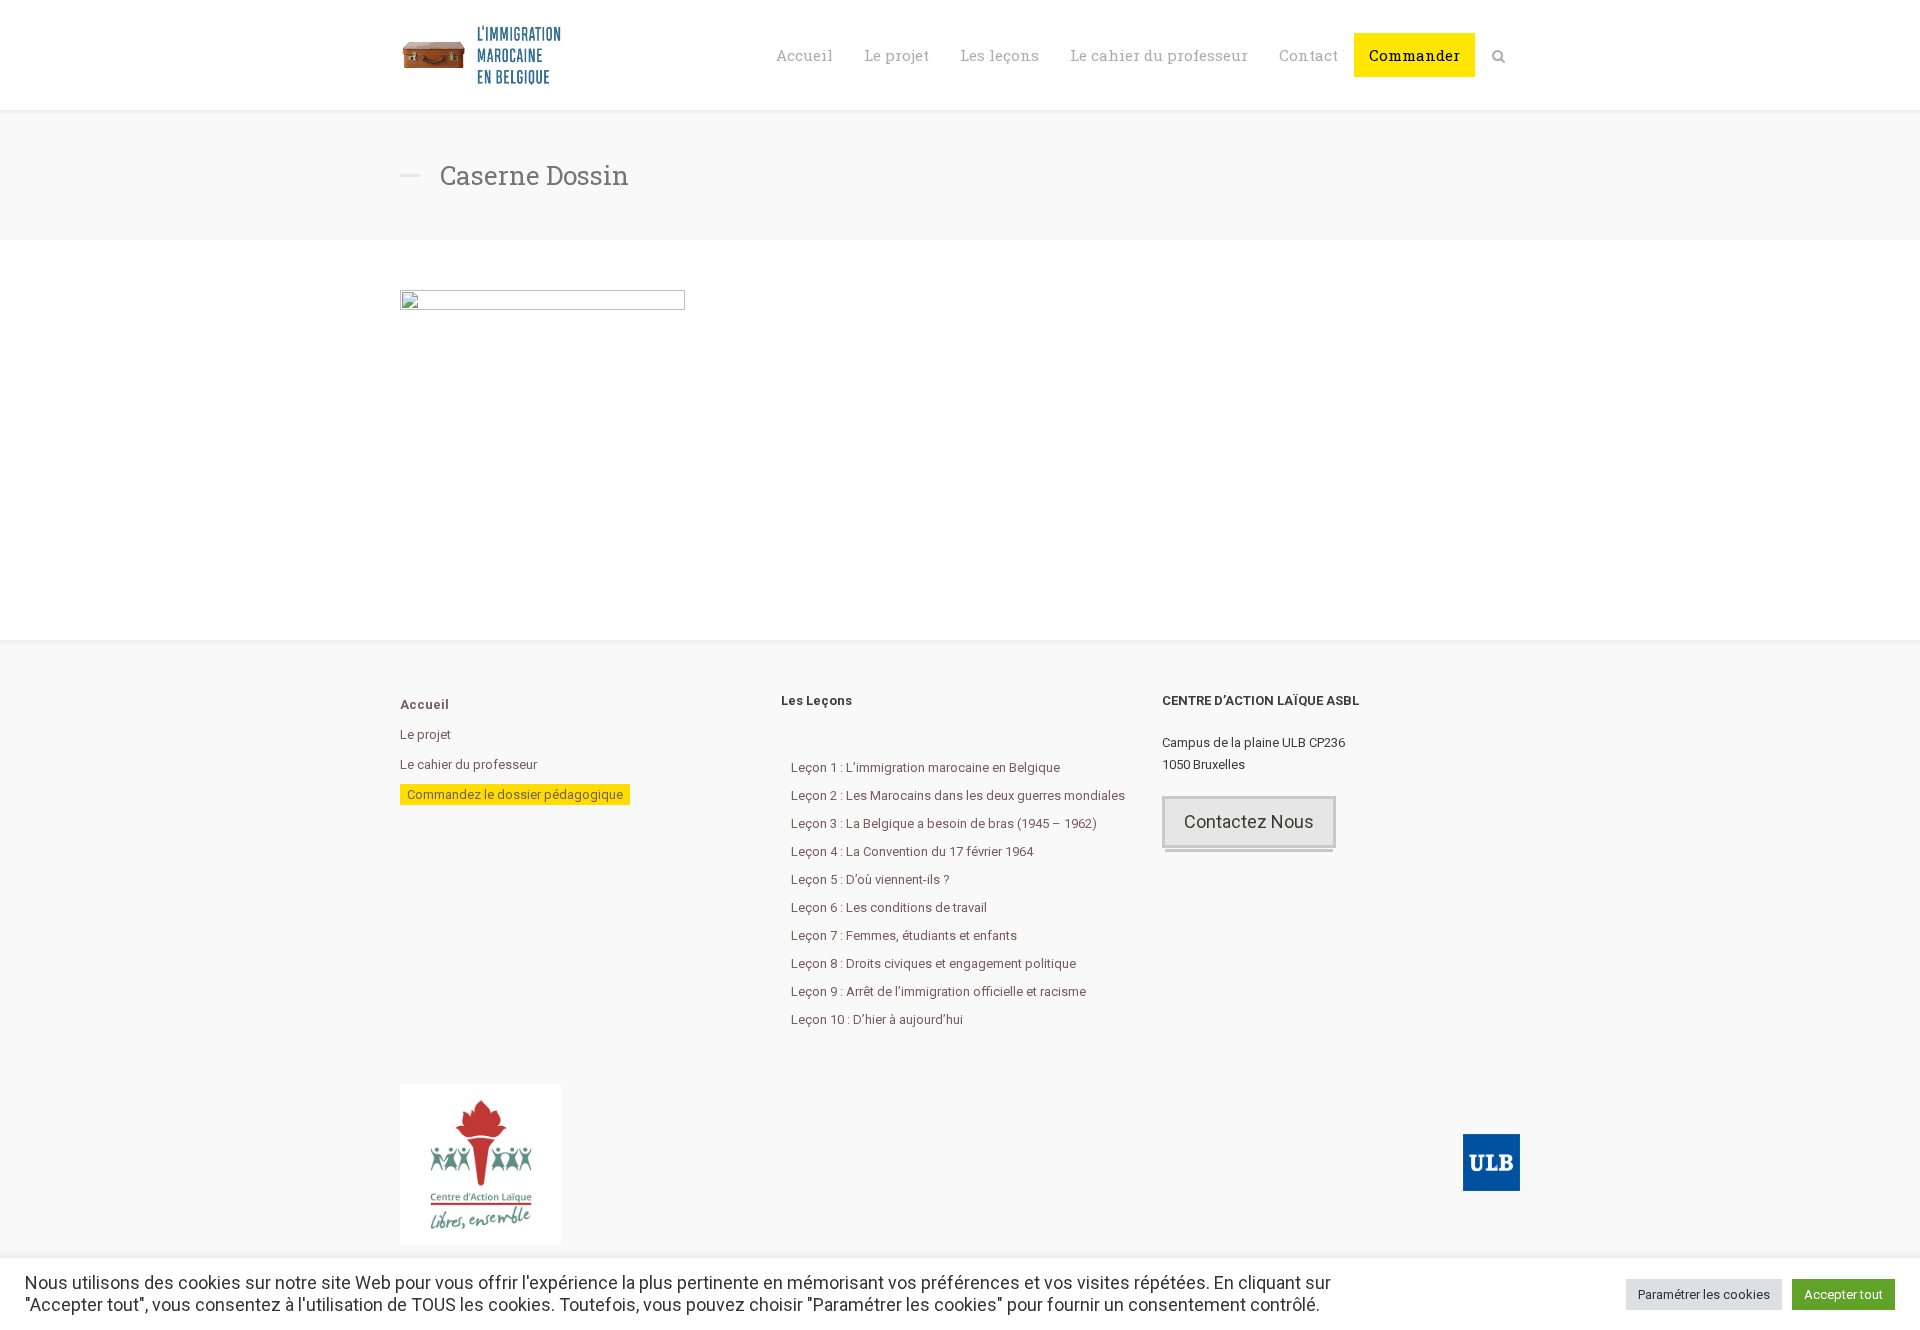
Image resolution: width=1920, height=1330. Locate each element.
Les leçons (999, 55)
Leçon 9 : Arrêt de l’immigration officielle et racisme (938, 991)
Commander (1414, 55)
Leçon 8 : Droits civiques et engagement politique (933, 963)
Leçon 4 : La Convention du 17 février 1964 (912, 851)
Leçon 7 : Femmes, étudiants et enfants (904, 935)
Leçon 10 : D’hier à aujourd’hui (877, 1019)
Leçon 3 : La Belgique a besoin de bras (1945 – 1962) (944, 823)
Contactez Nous (1249, 821)
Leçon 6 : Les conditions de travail (889, 907)
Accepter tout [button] (1843, 1294)
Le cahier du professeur (1159, 55)
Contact (1308, 55)
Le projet (896, 55)
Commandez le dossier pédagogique (515, 794)
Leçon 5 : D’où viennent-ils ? (870, 879)
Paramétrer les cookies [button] (1704, 1294)
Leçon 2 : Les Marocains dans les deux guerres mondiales (958, 795)
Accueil (804, 55)
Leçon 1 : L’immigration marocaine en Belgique (925, 767)
